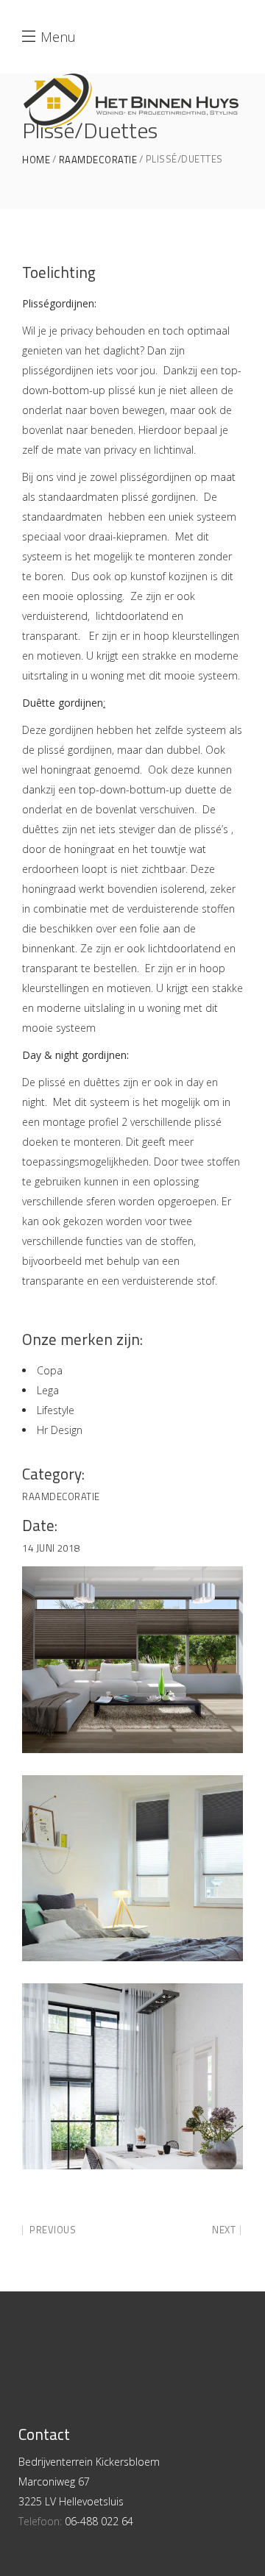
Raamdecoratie (98, 160)
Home (36, 160)
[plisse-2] (132, 1659)
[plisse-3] (132, 1868)
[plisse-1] (132, 2076)
